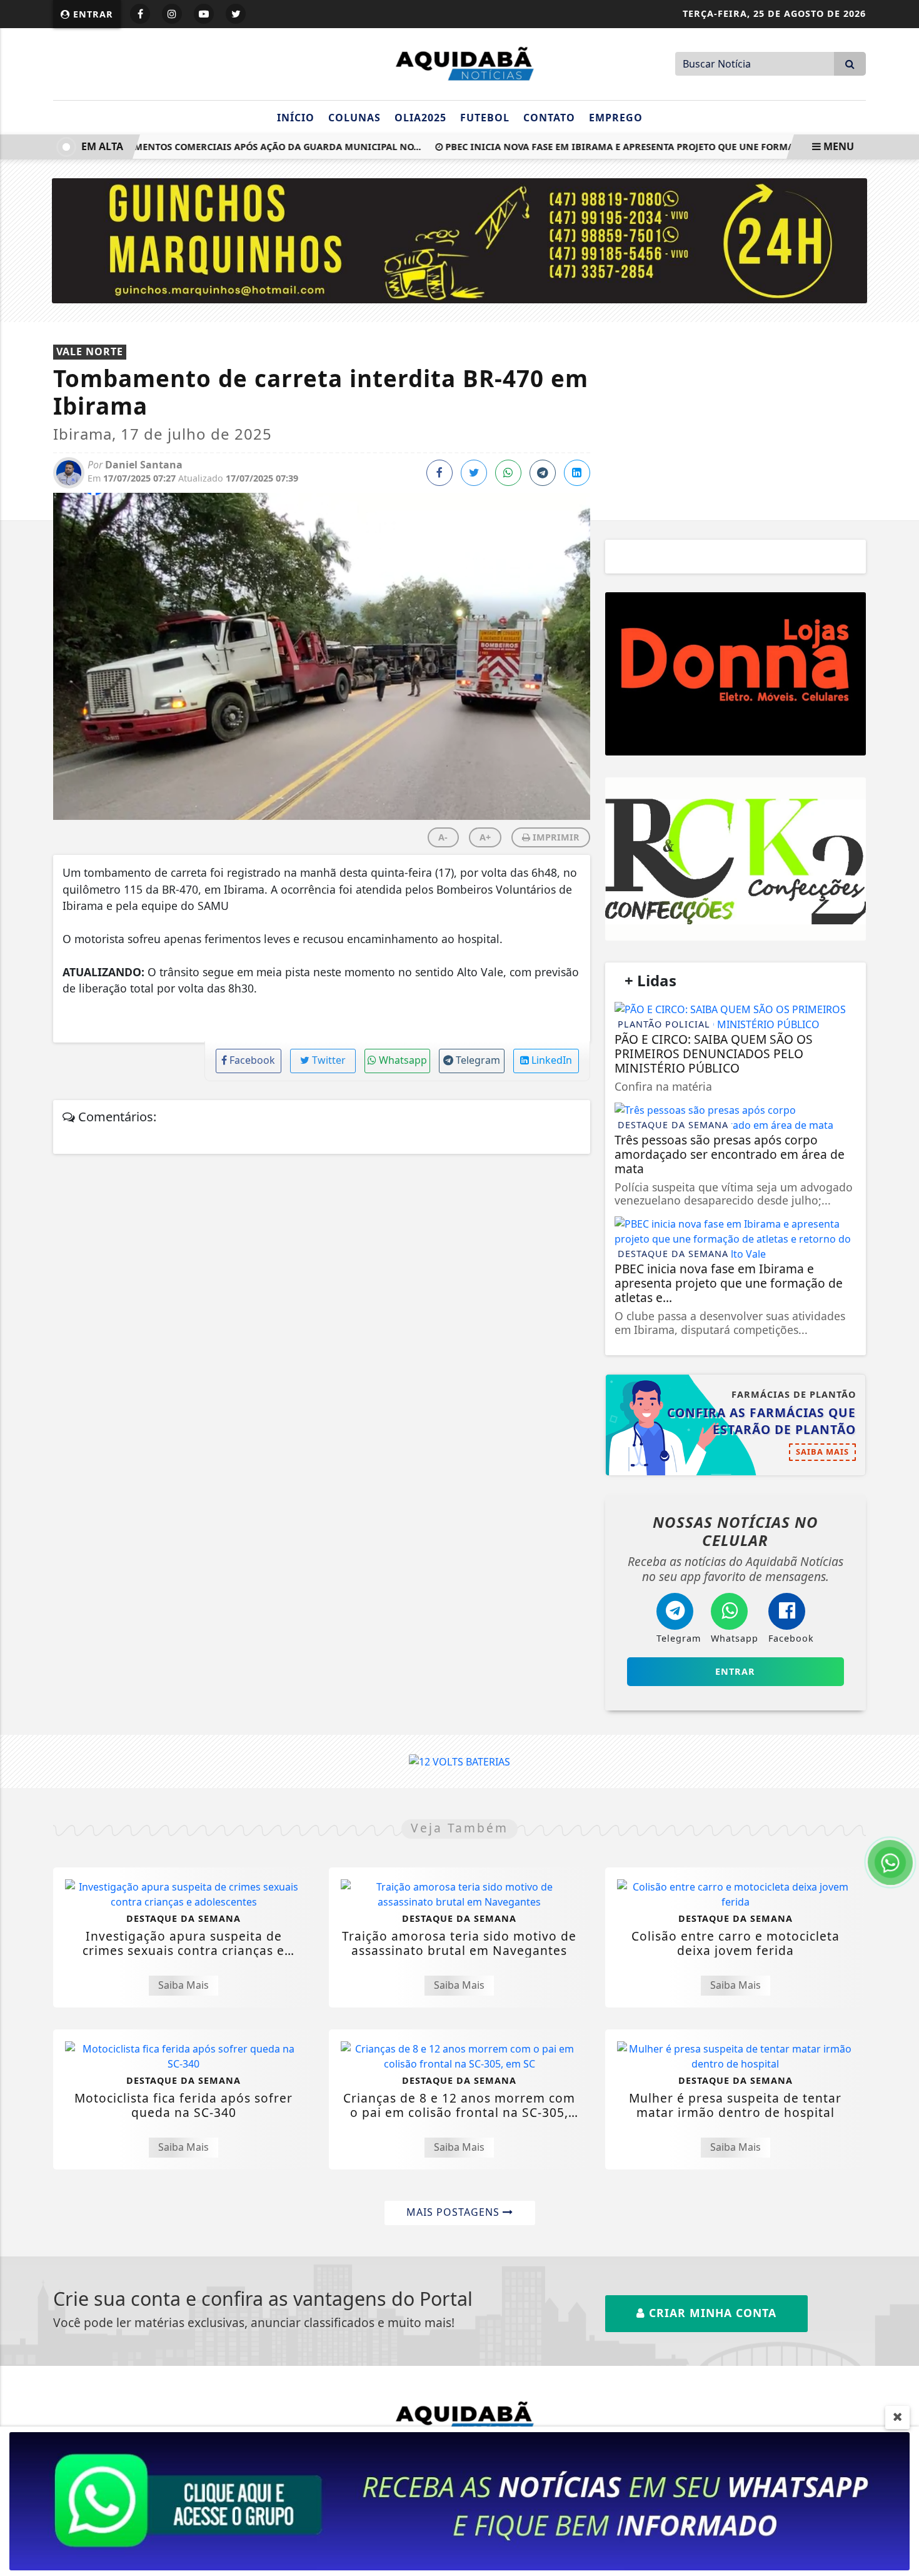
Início (296, 118)
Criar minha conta (711, 2313)
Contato (549, 118)
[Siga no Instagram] (172, 14)
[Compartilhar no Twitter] (474, 473)
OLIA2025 (420, 118)
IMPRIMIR (555, 837)
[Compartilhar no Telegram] (543, 473)
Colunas (354, 118)
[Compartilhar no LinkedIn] (577, 473)
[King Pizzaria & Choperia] (736, 674)
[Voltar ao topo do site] (900, 1545)
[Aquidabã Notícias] (459, 63)
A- (443, 837)
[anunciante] (736, 859)
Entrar (92, 14)
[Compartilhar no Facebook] (439, 473)
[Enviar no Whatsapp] (508, 473)
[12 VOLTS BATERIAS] (459, 1761)
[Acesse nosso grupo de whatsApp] (459, 2500)
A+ (485, 837)
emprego (616, 118)
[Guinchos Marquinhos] (460, 240)
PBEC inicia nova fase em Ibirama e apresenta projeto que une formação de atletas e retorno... (656, 147)
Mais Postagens (454, 2212)
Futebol (485, 118)
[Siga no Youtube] (204, 14)
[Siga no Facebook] (140, 14)
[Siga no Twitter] (236, 14)
